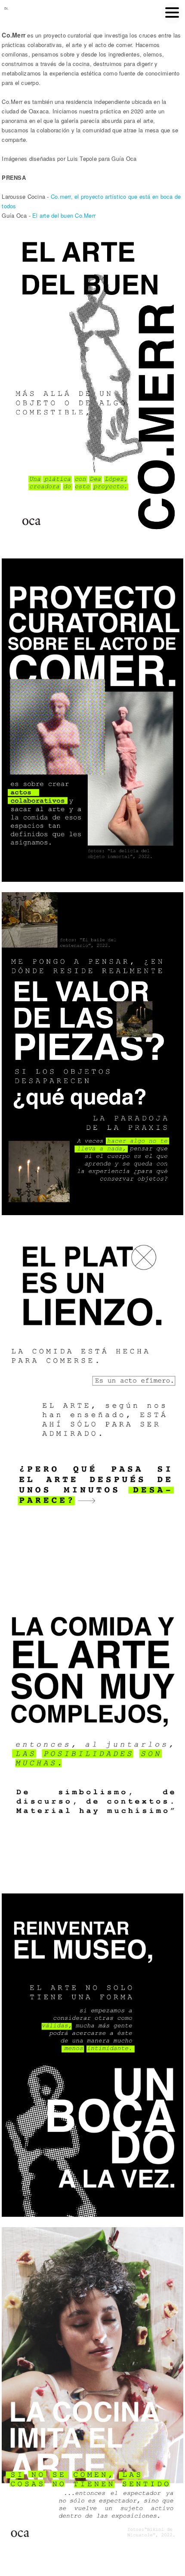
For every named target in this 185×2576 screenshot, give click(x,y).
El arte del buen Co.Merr (64, 215)
